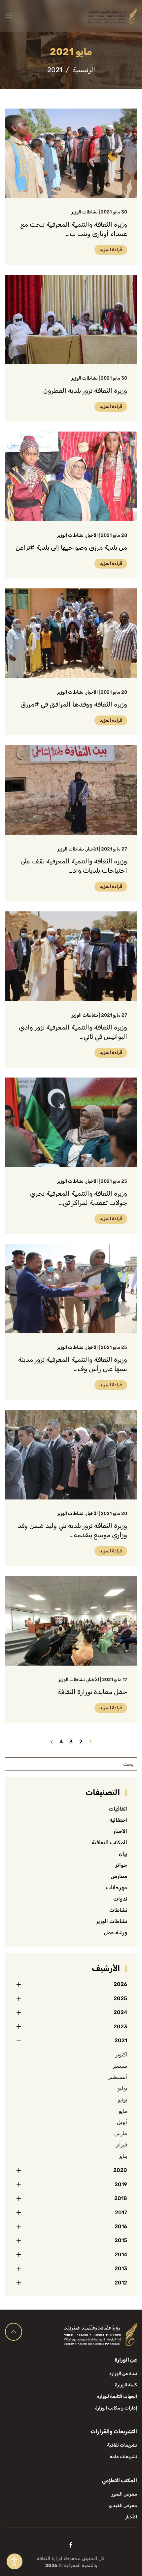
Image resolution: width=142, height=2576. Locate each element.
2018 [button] (121, 2198)
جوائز (121, 1865)
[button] (8, 16)
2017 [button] (121, 2212)
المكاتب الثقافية (109, 1842)
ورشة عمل (116, 1932)
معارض (119, 1876)
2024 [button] (120, 2012)
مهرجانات (117, 1887)
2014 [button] (121, 2254)
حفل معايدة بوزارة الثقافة (92, 1692)
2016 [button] (121, 2226)
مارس (121, 2133)
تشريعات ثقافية (122, 2445)
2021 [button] (121, 2040)
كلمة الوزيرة (126, 2385)
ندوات (120, 1899)
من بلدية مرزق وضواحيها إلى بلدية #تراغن (71, 547)
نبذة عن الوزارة (123, 2374)
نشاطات (118, 1910)
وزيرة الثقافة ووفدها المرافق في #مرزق (74, 704)
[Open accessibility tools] (15, 2561)
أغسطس (117, 2077)
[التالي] (52, 1742)
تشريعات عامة (123, 2457)
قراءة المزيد (111, 250)
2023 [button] (120, 2026)
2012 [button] (121, 2283)
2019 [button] (121, 2184)
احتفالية (118, 1820)
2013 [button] (121, 2268)
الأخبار (92, 535)
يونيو (122, 2100)
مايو (123, 2111)
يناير (123, 2156)
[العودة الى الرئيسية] (112, 16)
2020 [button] (120, 2170)
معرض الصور (124, 2494)
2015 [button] (121, 2240)
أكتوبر (121, 2055)
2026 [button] (120, 1984)
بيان (123, 1854)
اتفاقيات (118, 1809)
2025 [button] (120, 1998)
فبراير (122, 2145)
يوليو (122, 2088)
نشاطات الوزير (85, 212)
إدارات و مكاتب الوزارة (116, 2408)
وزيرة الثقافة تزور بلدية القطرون (85, 391)
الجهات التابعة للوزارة (117, 2396)
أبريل (122, 2122)
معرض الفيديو (123, 2506)
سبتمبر (120, 2066)
